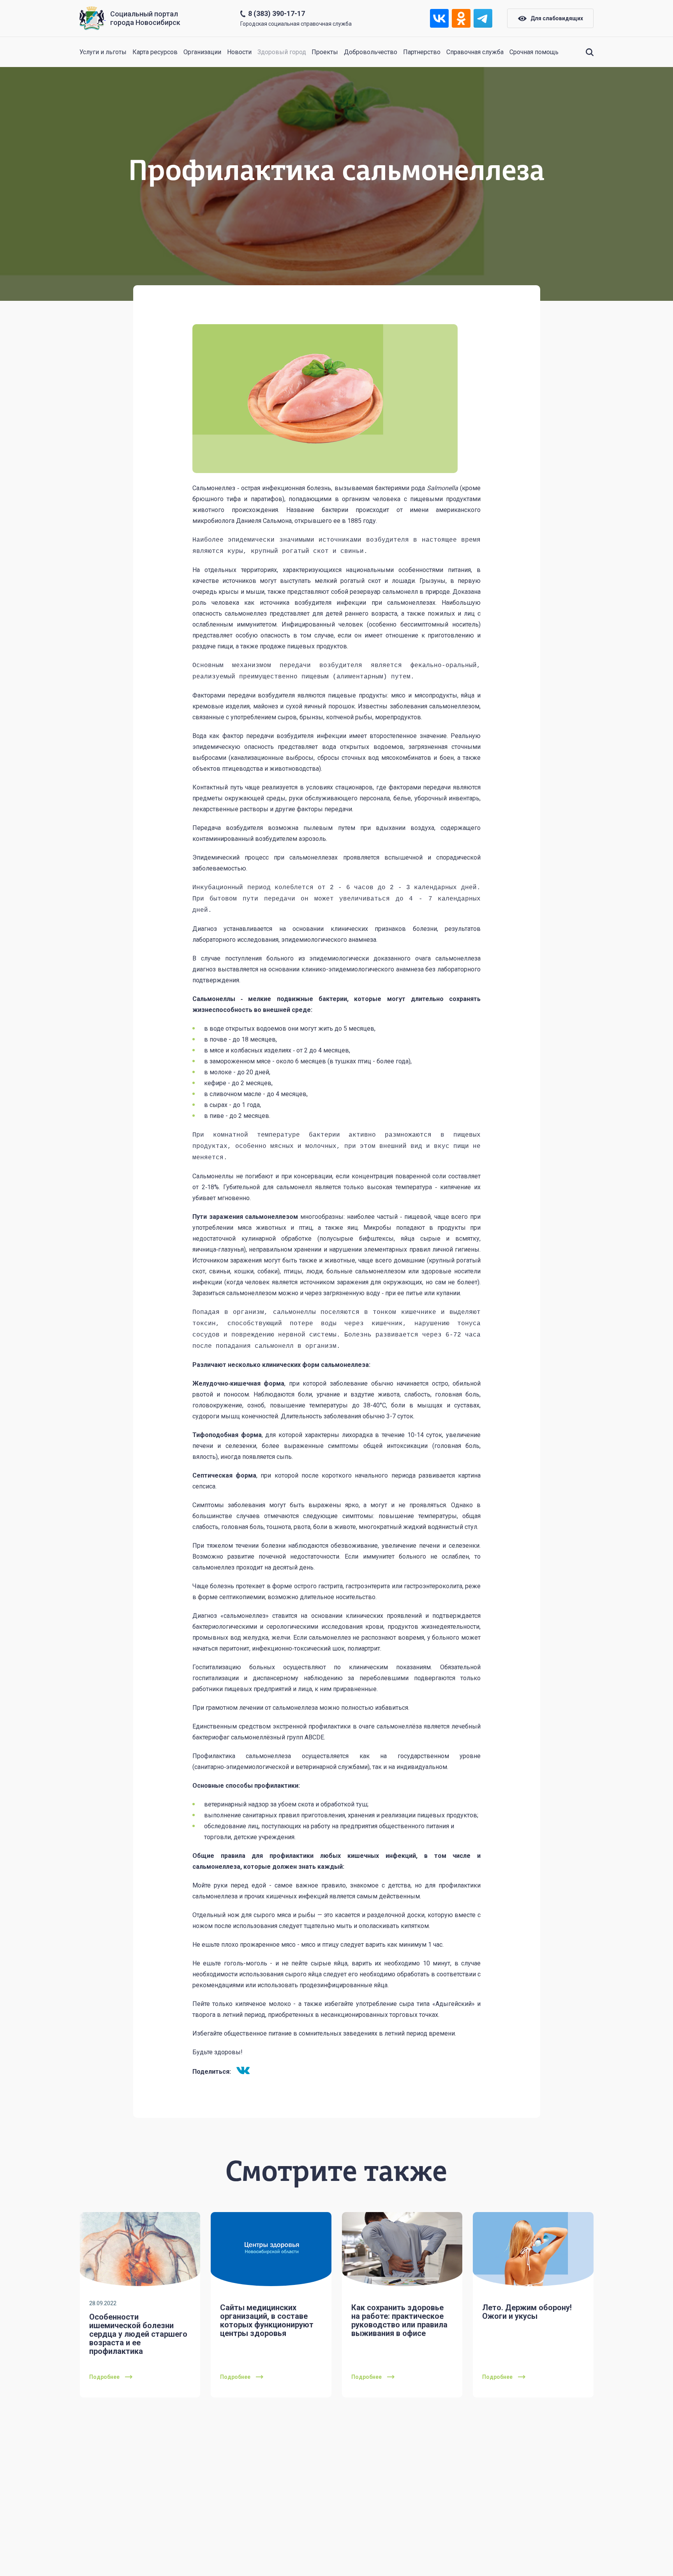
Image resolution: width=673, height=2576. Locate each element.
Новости (239, 52)
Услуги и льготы (103, 52)
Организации (202, 52)
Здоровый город (282, 52)
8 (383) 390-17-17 (277, 13)
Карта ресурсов (155, 52)
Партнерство (422, 52)
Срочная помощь (534, 52)
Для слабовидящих (557, 18)
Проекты (325, 52)
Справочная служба (475, 52)
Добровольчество (371, 52)
